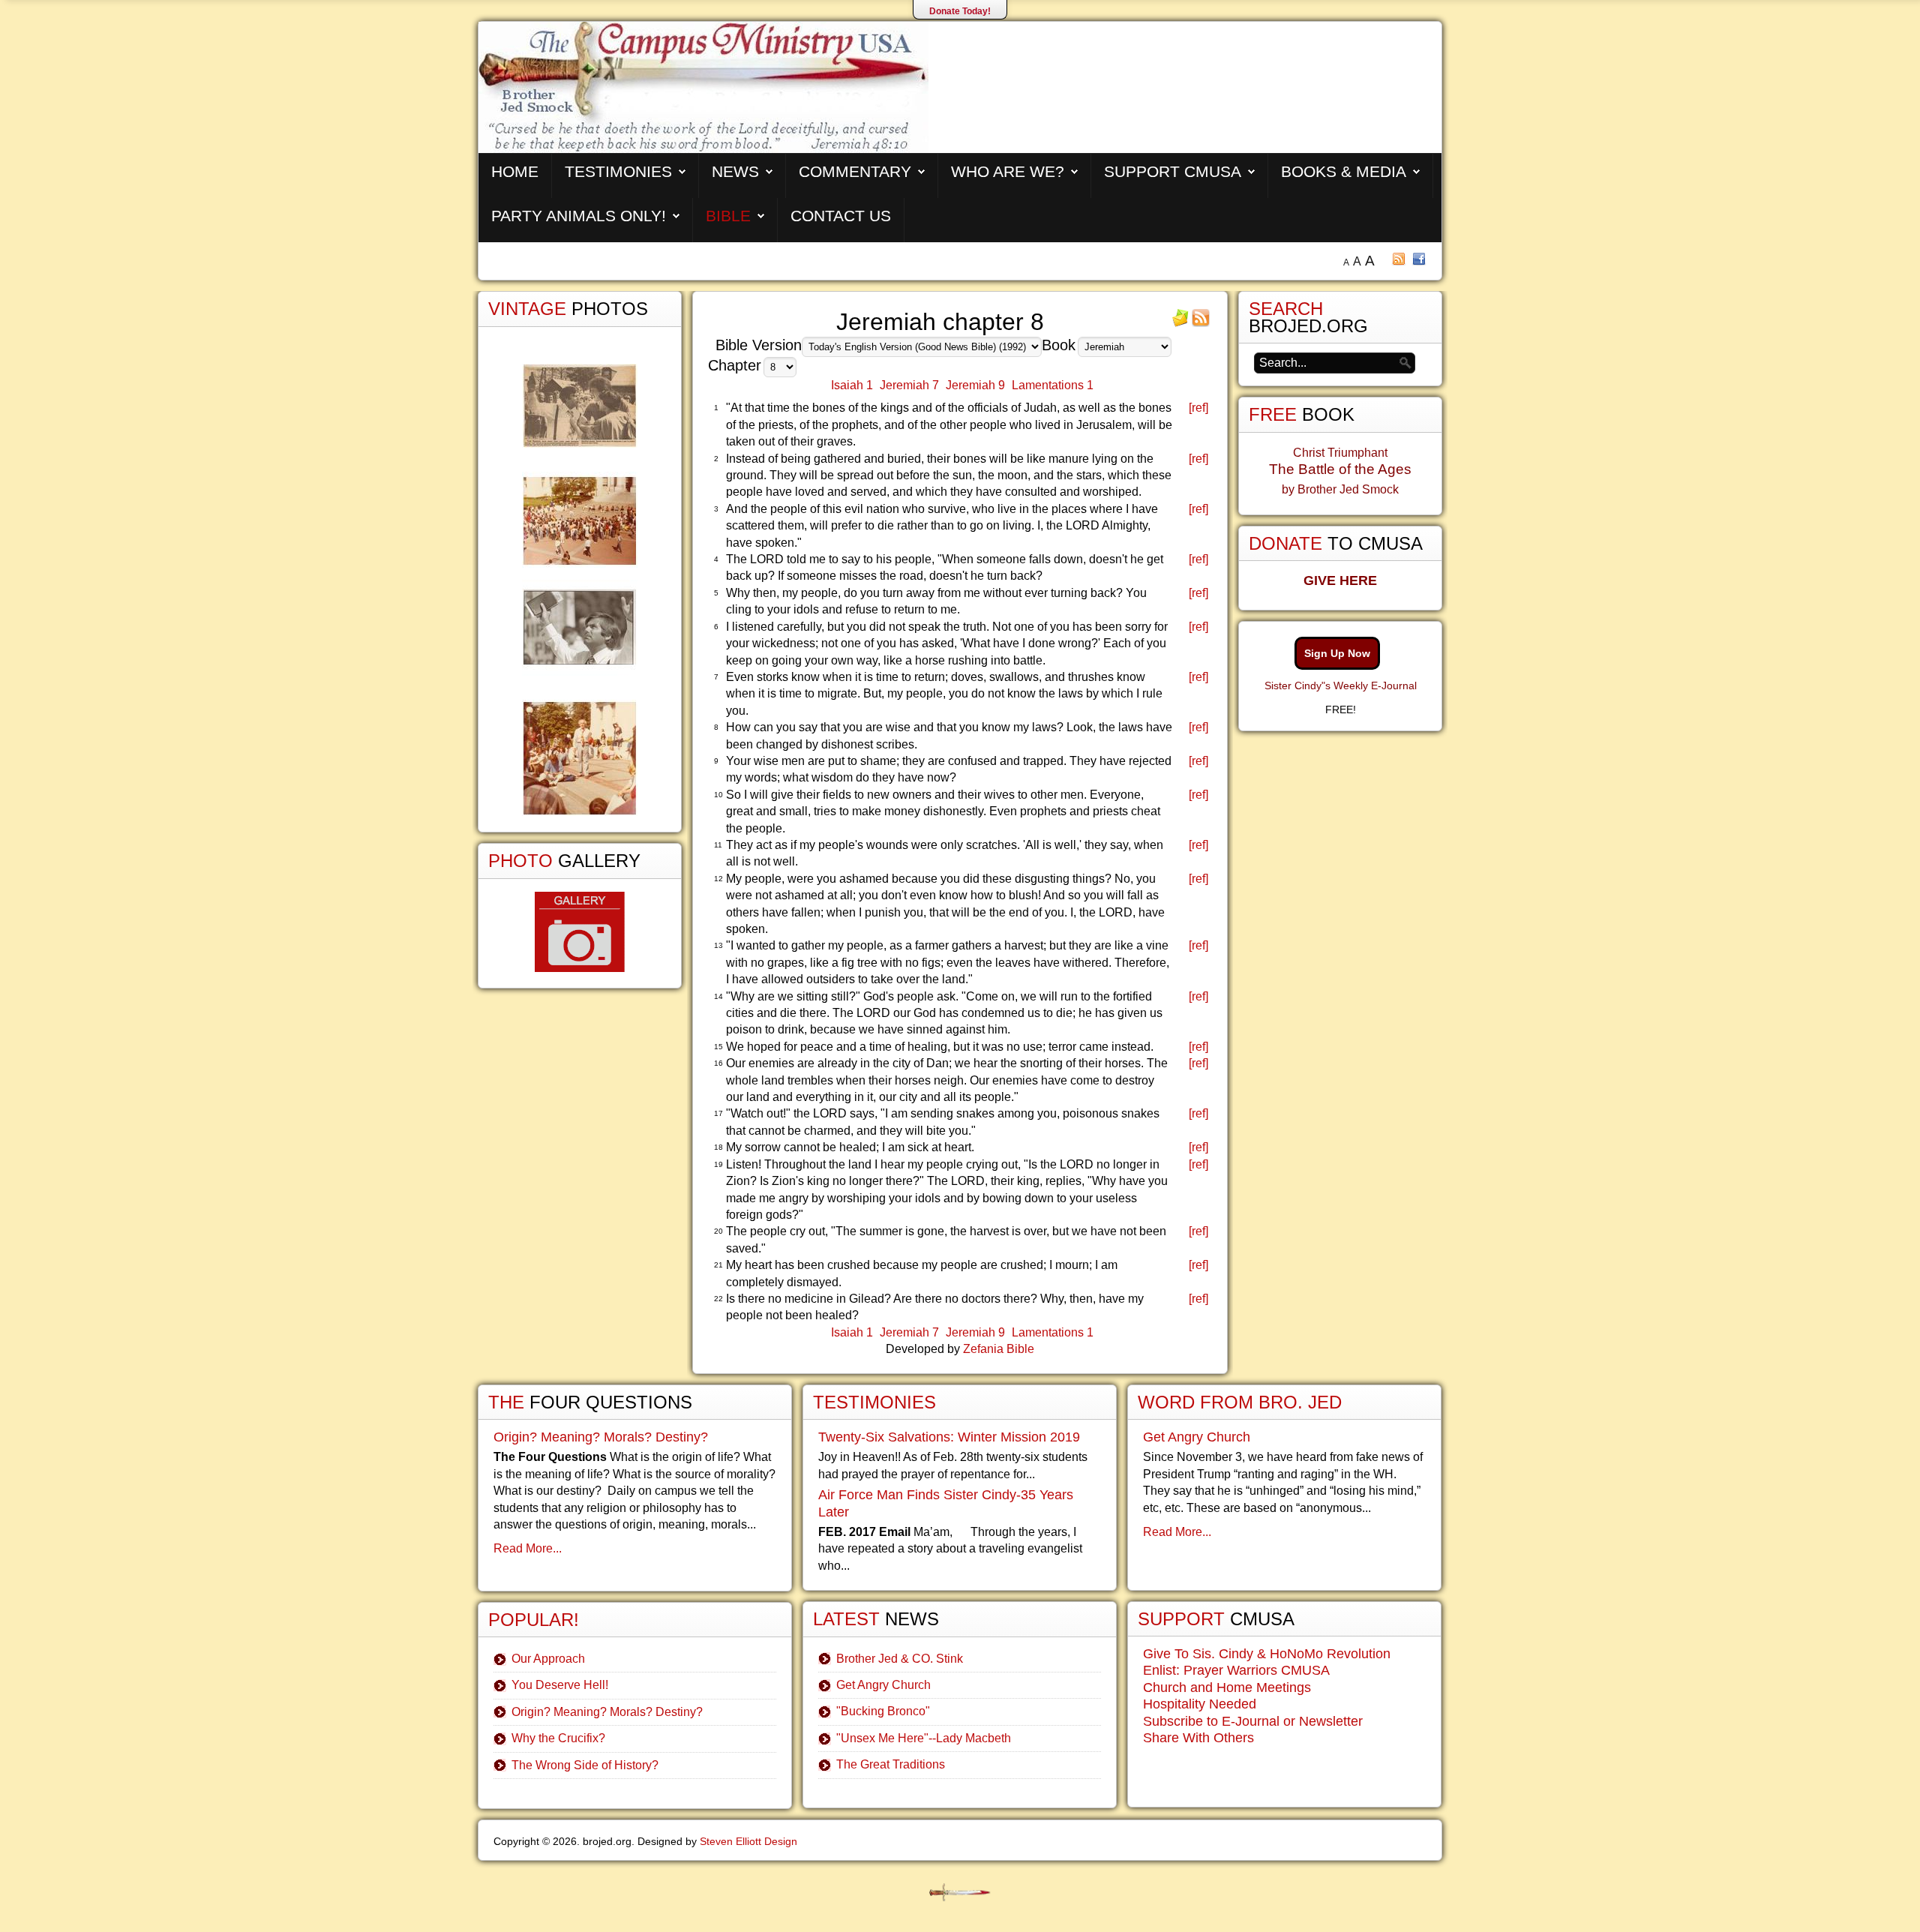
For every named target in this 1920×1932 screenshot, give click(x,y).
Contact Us (841, 216)
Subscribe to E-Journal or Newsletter (1253, 1721)
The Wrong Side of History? (585, 1765)
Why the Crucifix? (558, 1738)
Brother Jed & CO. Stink (900, 1659)
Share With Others (1198, 1738)
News (735, 171)
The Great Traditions (891, 1764)
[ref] (1198, 408)
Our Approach (548, 1659)
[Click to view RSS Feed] (1201, 323)
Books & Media (1344, 171)
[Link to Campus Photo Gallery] (580, 932)
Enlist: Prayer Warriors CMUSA (1236, 1670)
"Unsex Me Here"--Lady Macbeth (924, 1738)
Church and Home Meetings (1227, 1687)
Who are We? (1008, 171)
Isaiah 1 (852, 385)
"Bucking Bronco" (883, 1711)
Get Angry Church (883, 1685)
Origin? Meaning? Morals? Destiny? (601, 1437)
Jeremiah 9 (975, 385)
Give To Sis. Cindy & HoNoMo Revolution (1267, 1654)
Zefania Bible (999, 1349)
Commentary (855, 171)
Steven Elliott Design (748, 1841)
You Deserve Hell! (560, 1685)
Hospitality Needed (1200, 1704)
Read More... (528, 1548)
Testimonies (618, 171)
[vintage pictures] (580, 590)
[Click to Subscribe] (1180, 323)
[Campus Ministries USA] (960, 1893)
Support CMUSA (1173, 171)
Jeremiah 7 (909, 385)
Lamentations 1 (1053, 385)
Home (515, 171)
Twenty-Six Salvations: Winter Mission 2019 (949, 1437)
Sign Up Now (1337, 653)
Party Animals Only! (579, 216)
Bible (728, 216)
